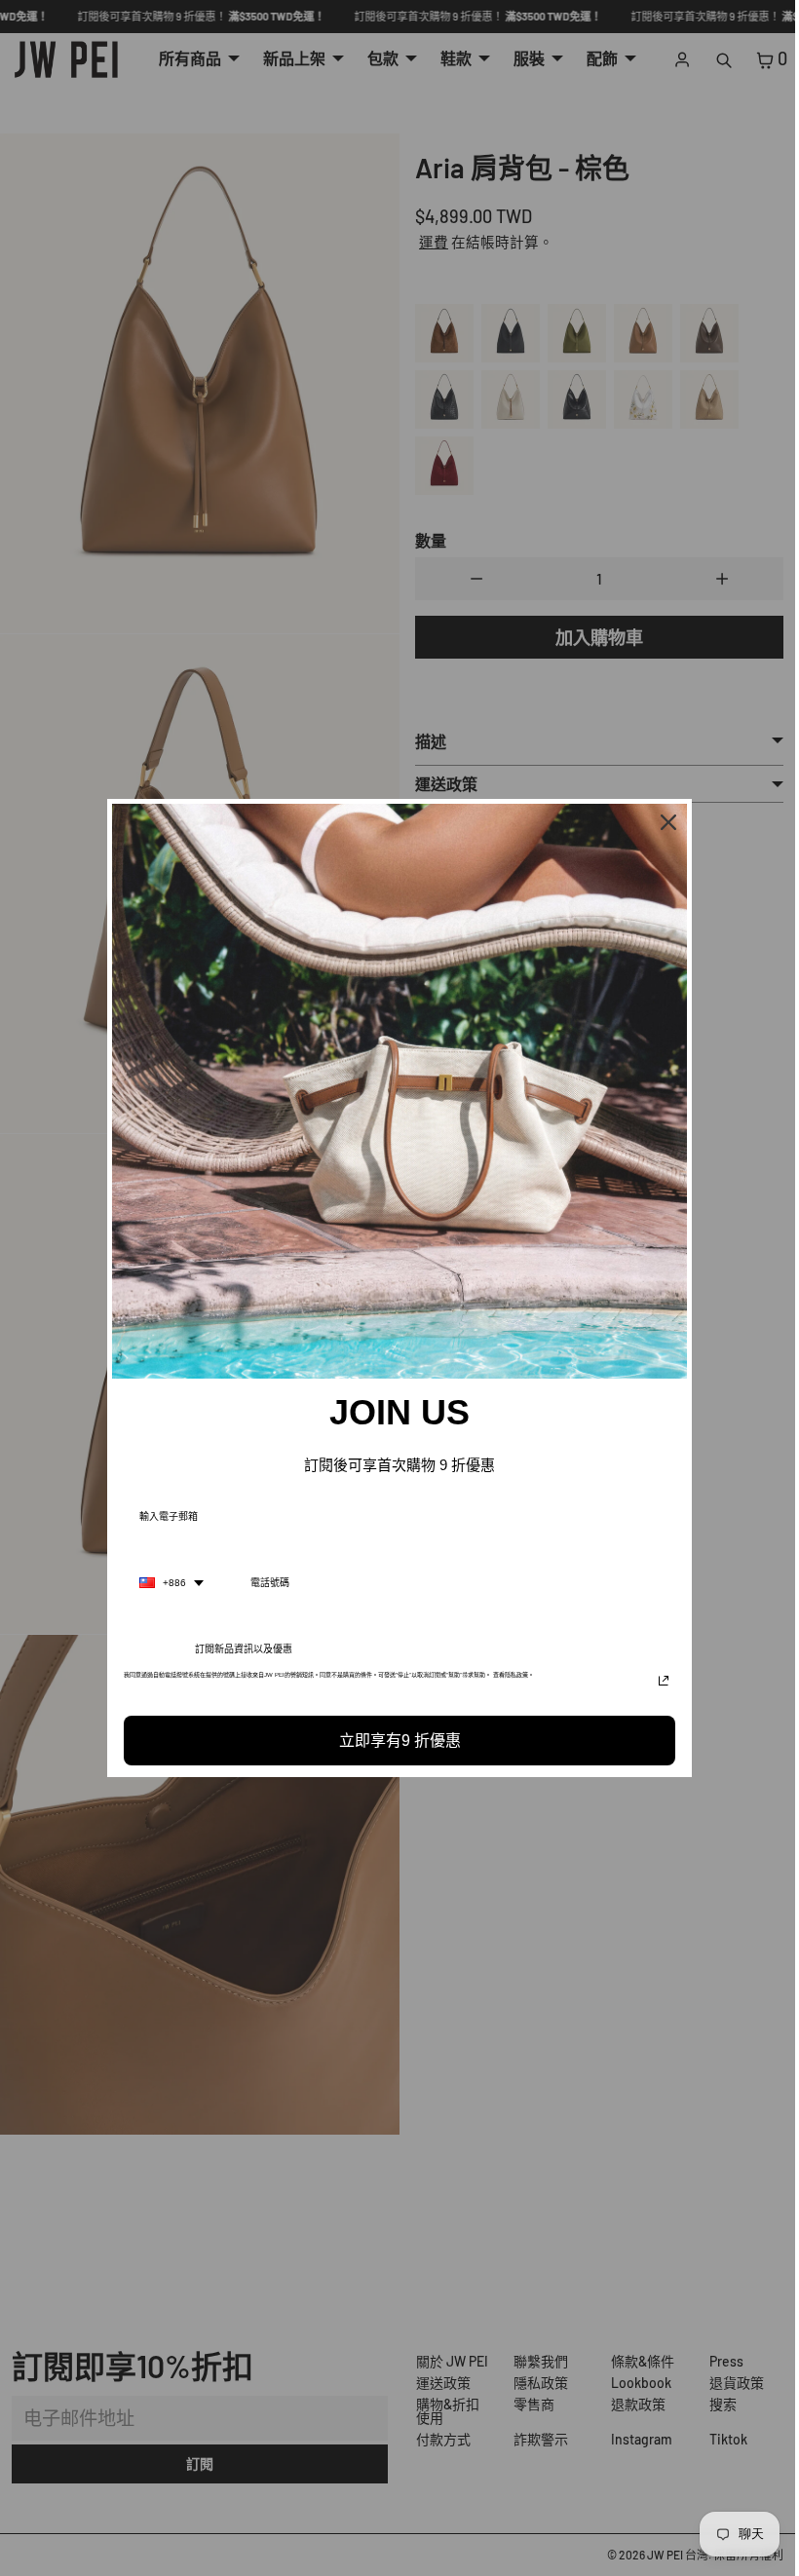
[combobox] (167, 1583)
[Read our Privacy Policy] (659, 1681)
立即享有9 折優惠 (395, 1741)
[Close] (664, 822)
